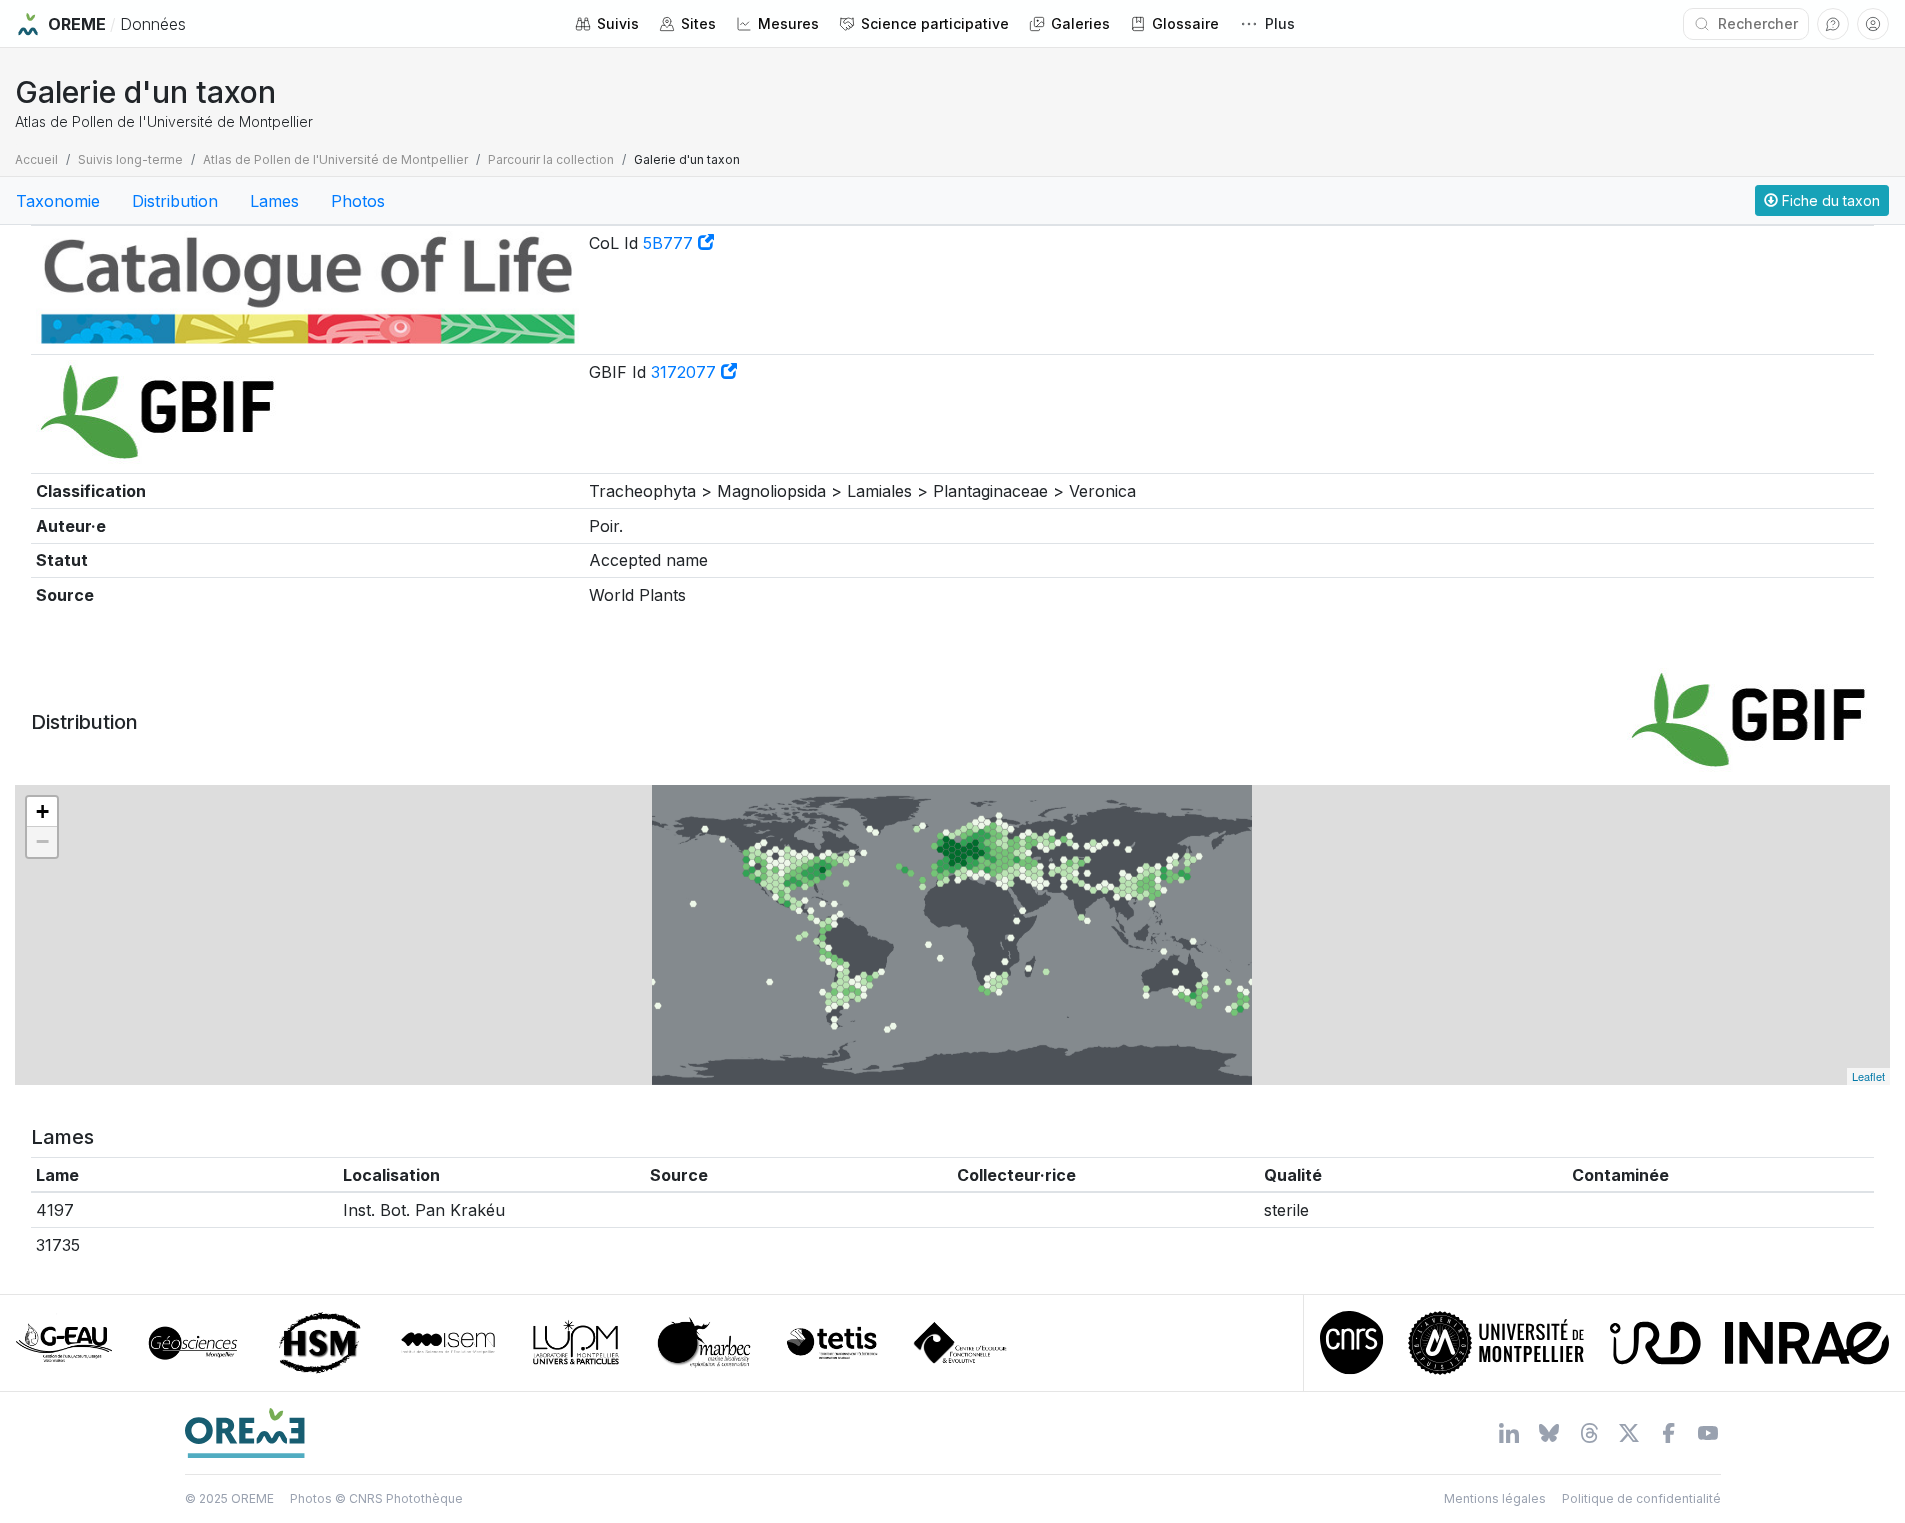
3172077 (686, 372)
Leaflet (1868, 1076)
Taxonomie (58, 201)
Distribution (175, 201)
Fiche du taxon (1829, 200)
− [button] (42, 841)
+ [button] (42, 811)
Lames (274, 201)
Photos (358, 201)
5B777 (670, 243)
